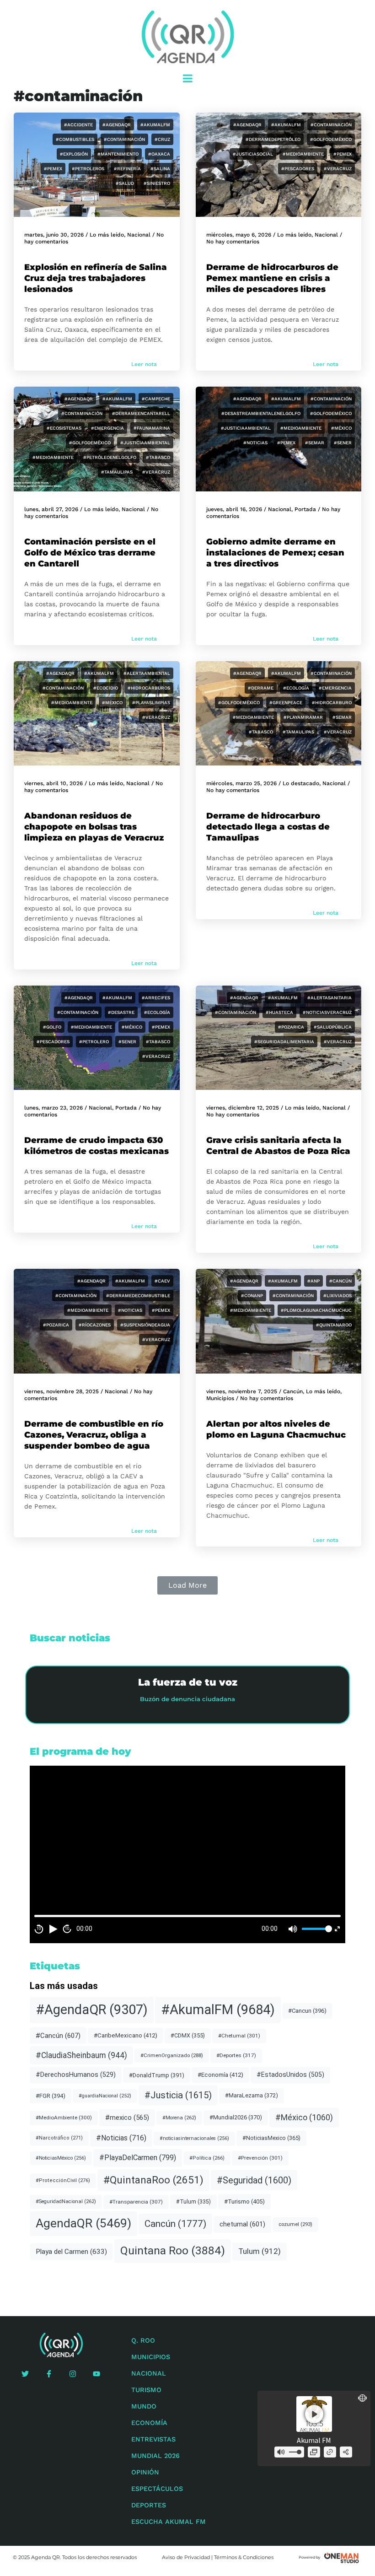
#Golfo (52, 1027)
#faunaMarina (152, 428)
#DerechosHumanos (76, 2075)
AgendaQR (83, 2223)
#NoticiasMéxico (61, 2158)
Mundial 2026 (155, 2456)
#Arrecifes (156, 998)
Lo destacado (301, 783)
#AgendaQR (117, 125)
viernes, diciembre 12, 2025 (243, 1108)
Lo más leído (107, 235)
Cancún (293, 1391)
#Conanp (252, 1296)
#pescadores (298, 169)
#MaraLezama (252, 2095)
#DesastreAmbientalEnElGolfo (261, 413)
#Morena (179, 2118)
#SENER (343, 443)
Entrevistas (153, 2439)
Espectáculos (157, 2489)
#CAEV (162, 1281)
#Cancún (340, 1281)
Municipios (220, 1398)
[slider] (316, 1929)
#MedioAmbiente (303, 154)
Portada (305, 509)
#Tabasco (158, 457)
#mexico (127, 2118)
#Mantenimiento (118, 154)
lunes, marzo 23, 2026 (54, 1108)
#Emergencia (107, 428)
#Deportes (236, 2055)
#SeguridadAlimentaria (284, 1042)
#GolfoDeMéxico (331, 139)
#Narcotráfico (59, 2138)
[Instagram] (73, 2374)
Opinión (145, 2472)
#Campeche (156, 399)
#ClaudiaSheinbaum (81, 2055)
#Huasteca (279, 1012)
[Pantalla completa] (337, 1929)
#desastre (121, 1012)
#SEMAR (315, 443)
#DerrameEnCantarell (141, 413)
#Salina (160, 169)
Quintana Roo (173, 2250)
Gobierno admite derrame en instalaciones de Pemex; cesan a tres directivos (275, 553)
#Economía (220, 2075)
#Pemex (53, 169)
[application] (187, 1854)
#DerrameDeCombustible (138, 1296)
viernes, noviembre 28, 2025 (62, 1391)
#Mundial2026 (236, 2117)
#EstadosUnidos (290, 2075)
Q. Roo (143, 2340)
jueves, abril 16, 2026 (234, 509)
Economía (149, 2423)
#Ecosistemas (64, 428)
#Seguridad (254, 2180)
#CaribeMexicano (126, 2035)
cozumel (295, 2224)
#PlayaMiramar (303, 717)
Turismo (146, 2390)
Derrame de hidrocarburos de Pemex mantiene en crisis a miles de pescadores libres (272, 278)
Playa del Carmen (71, 2252)
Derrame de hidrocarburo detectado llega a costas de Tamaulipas (268, 827)
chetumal (242, 2224)
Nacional (139, 235)
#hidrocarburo (332, 703)
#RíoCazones (95, 1325)
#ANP (313, 1281)
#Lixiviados (337, 1296)
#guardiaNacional (105, 2096)
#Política (207, 2158)
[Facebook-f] (49, 2374)
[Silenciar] (293, 1929)
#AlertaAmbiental (147, 673)
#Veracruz (338, 169)
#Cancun (307, 2011)
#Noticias (255, 443)
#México (341, 428)
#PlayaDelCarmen (138, 2158)
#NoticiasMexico (271, 2138)
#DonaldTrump (157, 2075)
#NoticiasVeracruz (327, 1012)
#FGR (51, 2096)
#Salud (125, 183)
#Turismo (244, 2201)
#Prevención (260, 2158)
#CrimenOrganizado (172, 2055)
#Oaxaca (159, 154)
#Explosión (74, 154)
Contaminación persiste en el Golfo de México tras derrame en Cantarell (90, 553)
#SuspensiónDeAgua (145, 1325)
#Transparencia (136, 2202)
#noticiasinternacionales (194, 2138)
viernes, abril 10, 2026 (54, 783)
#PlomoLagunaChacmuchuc (316, 1310)
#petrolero (94, 1042)
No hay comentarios (233, 242)
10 (39, 1929)
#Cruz (162, 139)
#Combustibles (75, 139)
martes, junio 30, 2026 (54, 235)
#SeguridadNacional (66, 2201)
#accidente (78, 125)
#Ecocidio (106, 688)
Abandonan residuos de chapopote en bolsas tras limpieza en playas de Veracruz (94, 827)
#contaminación (124, 139)
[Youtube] (96, 2374)
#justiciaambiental (145, 443)
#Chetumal (239, 2036)
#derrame (261, 688)
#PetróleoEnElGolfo (110, 457)
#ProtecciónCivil (63, 2180)
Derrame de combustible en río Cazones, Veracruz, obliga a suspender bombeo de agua (94, 1435)
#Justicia (178, 2095)
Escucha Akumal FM (169, 2522)
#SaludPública (333, 1027)
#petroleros (88, 169)
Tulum (260, 2251)
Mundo (144, 2406)
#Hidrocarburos (149, 688)
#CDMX (188, 2035)
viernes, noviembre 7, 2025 (242, 1391)
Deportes (149, 2505)
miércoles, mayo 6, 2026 (239, 235)
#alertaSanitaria (329, 998)
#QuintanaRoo (334, 1325)
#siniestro (157, 183)
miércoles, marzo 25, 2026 (241, 783)
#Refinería (127, 169)
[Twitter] (25, 2374)
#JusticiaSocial (253, 154)
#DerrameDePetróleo (273, 139)
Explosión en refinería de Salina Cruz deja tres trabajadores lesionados (96, 278)
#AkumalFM (155, 125)
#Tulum (193, 2202)
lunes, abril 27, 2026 (51, 509)
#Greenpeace (286, 703)
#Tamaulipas (117, 472)
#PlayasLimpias (151, 703)
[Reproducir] (53, 1929)
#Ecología (296, 688)
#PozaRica (291, 1027)
